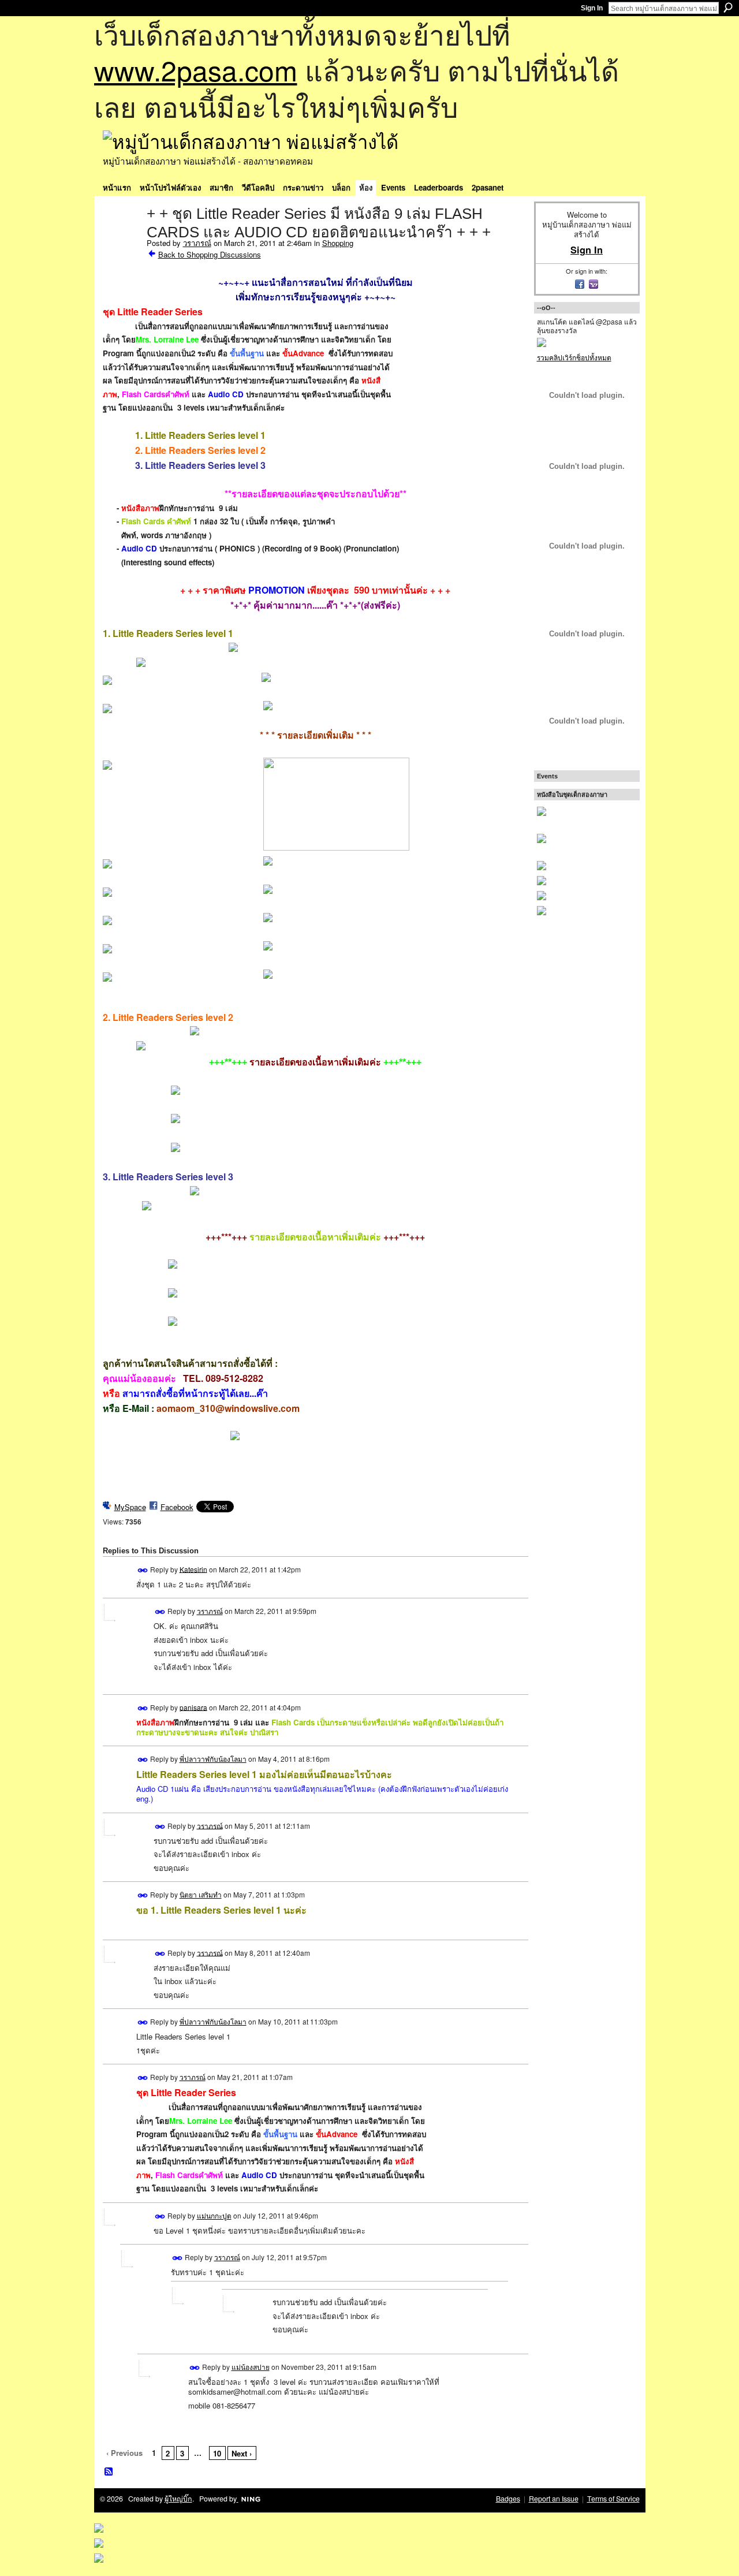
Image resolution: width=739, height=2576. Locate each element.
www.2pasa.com (196, 70)
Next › (242, 2453)
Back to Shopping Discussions (210, 254)
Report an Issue (554, 2499)
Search (728, 8)
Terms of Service (613, 2499)
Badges (508, 2499)
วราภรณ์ (197, 243)
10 (217, 2453)
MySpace (130, 1507)
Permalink (143, 1570)
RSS (109, 2472)
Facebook (177, 1507)
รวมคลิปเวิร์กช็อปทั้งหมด (574, 357)
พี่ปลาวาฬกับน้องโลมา (213, 1759)
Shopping (338, 243)
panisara (193, 1707)
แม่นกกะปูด (214, 2215)
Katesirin (193, 1569)
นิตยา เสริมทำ (201, 1894)
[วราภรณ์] (121, 238)
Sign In (592, 8)
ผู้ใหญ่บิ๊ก (178, 2499)
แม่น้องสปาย (251, 2367)
